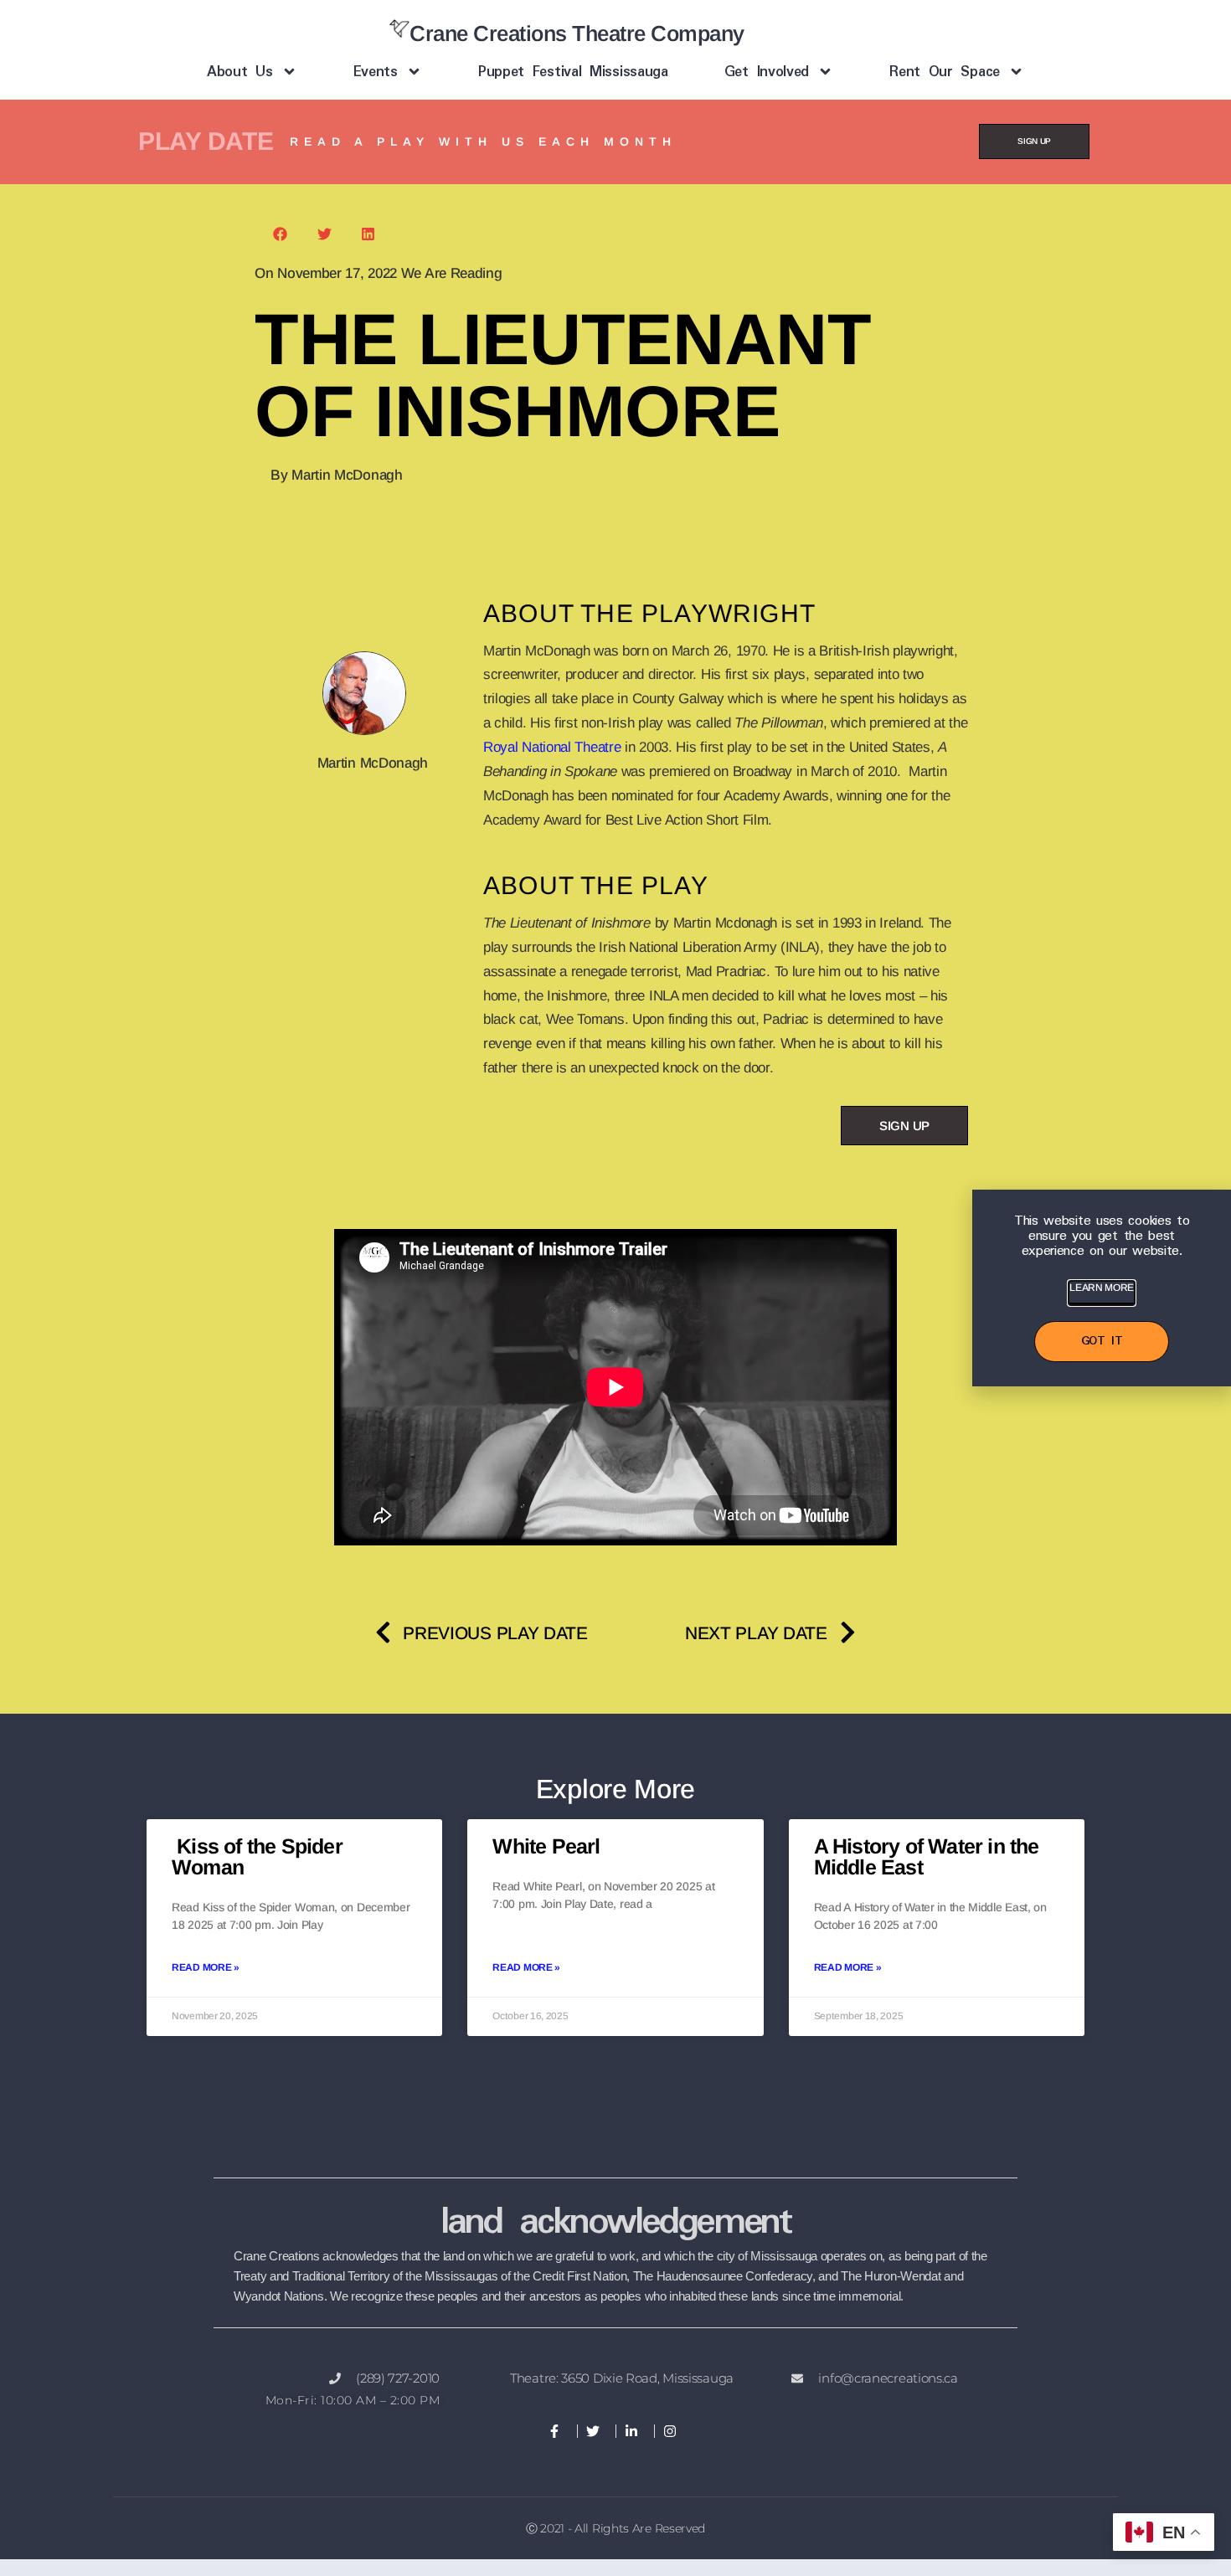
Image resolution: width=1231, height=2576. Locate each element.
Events (376, 72)
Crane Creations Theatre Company (577, 33)
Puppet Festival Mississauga (573, 72)
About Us (240, 72)
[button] (281, 234)
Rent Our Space (945, 72)
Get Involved (767, 72)
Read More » (206, 1967)
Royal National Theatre (552, 747)
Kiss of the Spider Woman (257, 1856)
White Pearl (546, 1846)
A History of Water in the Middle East (927, 1856)
